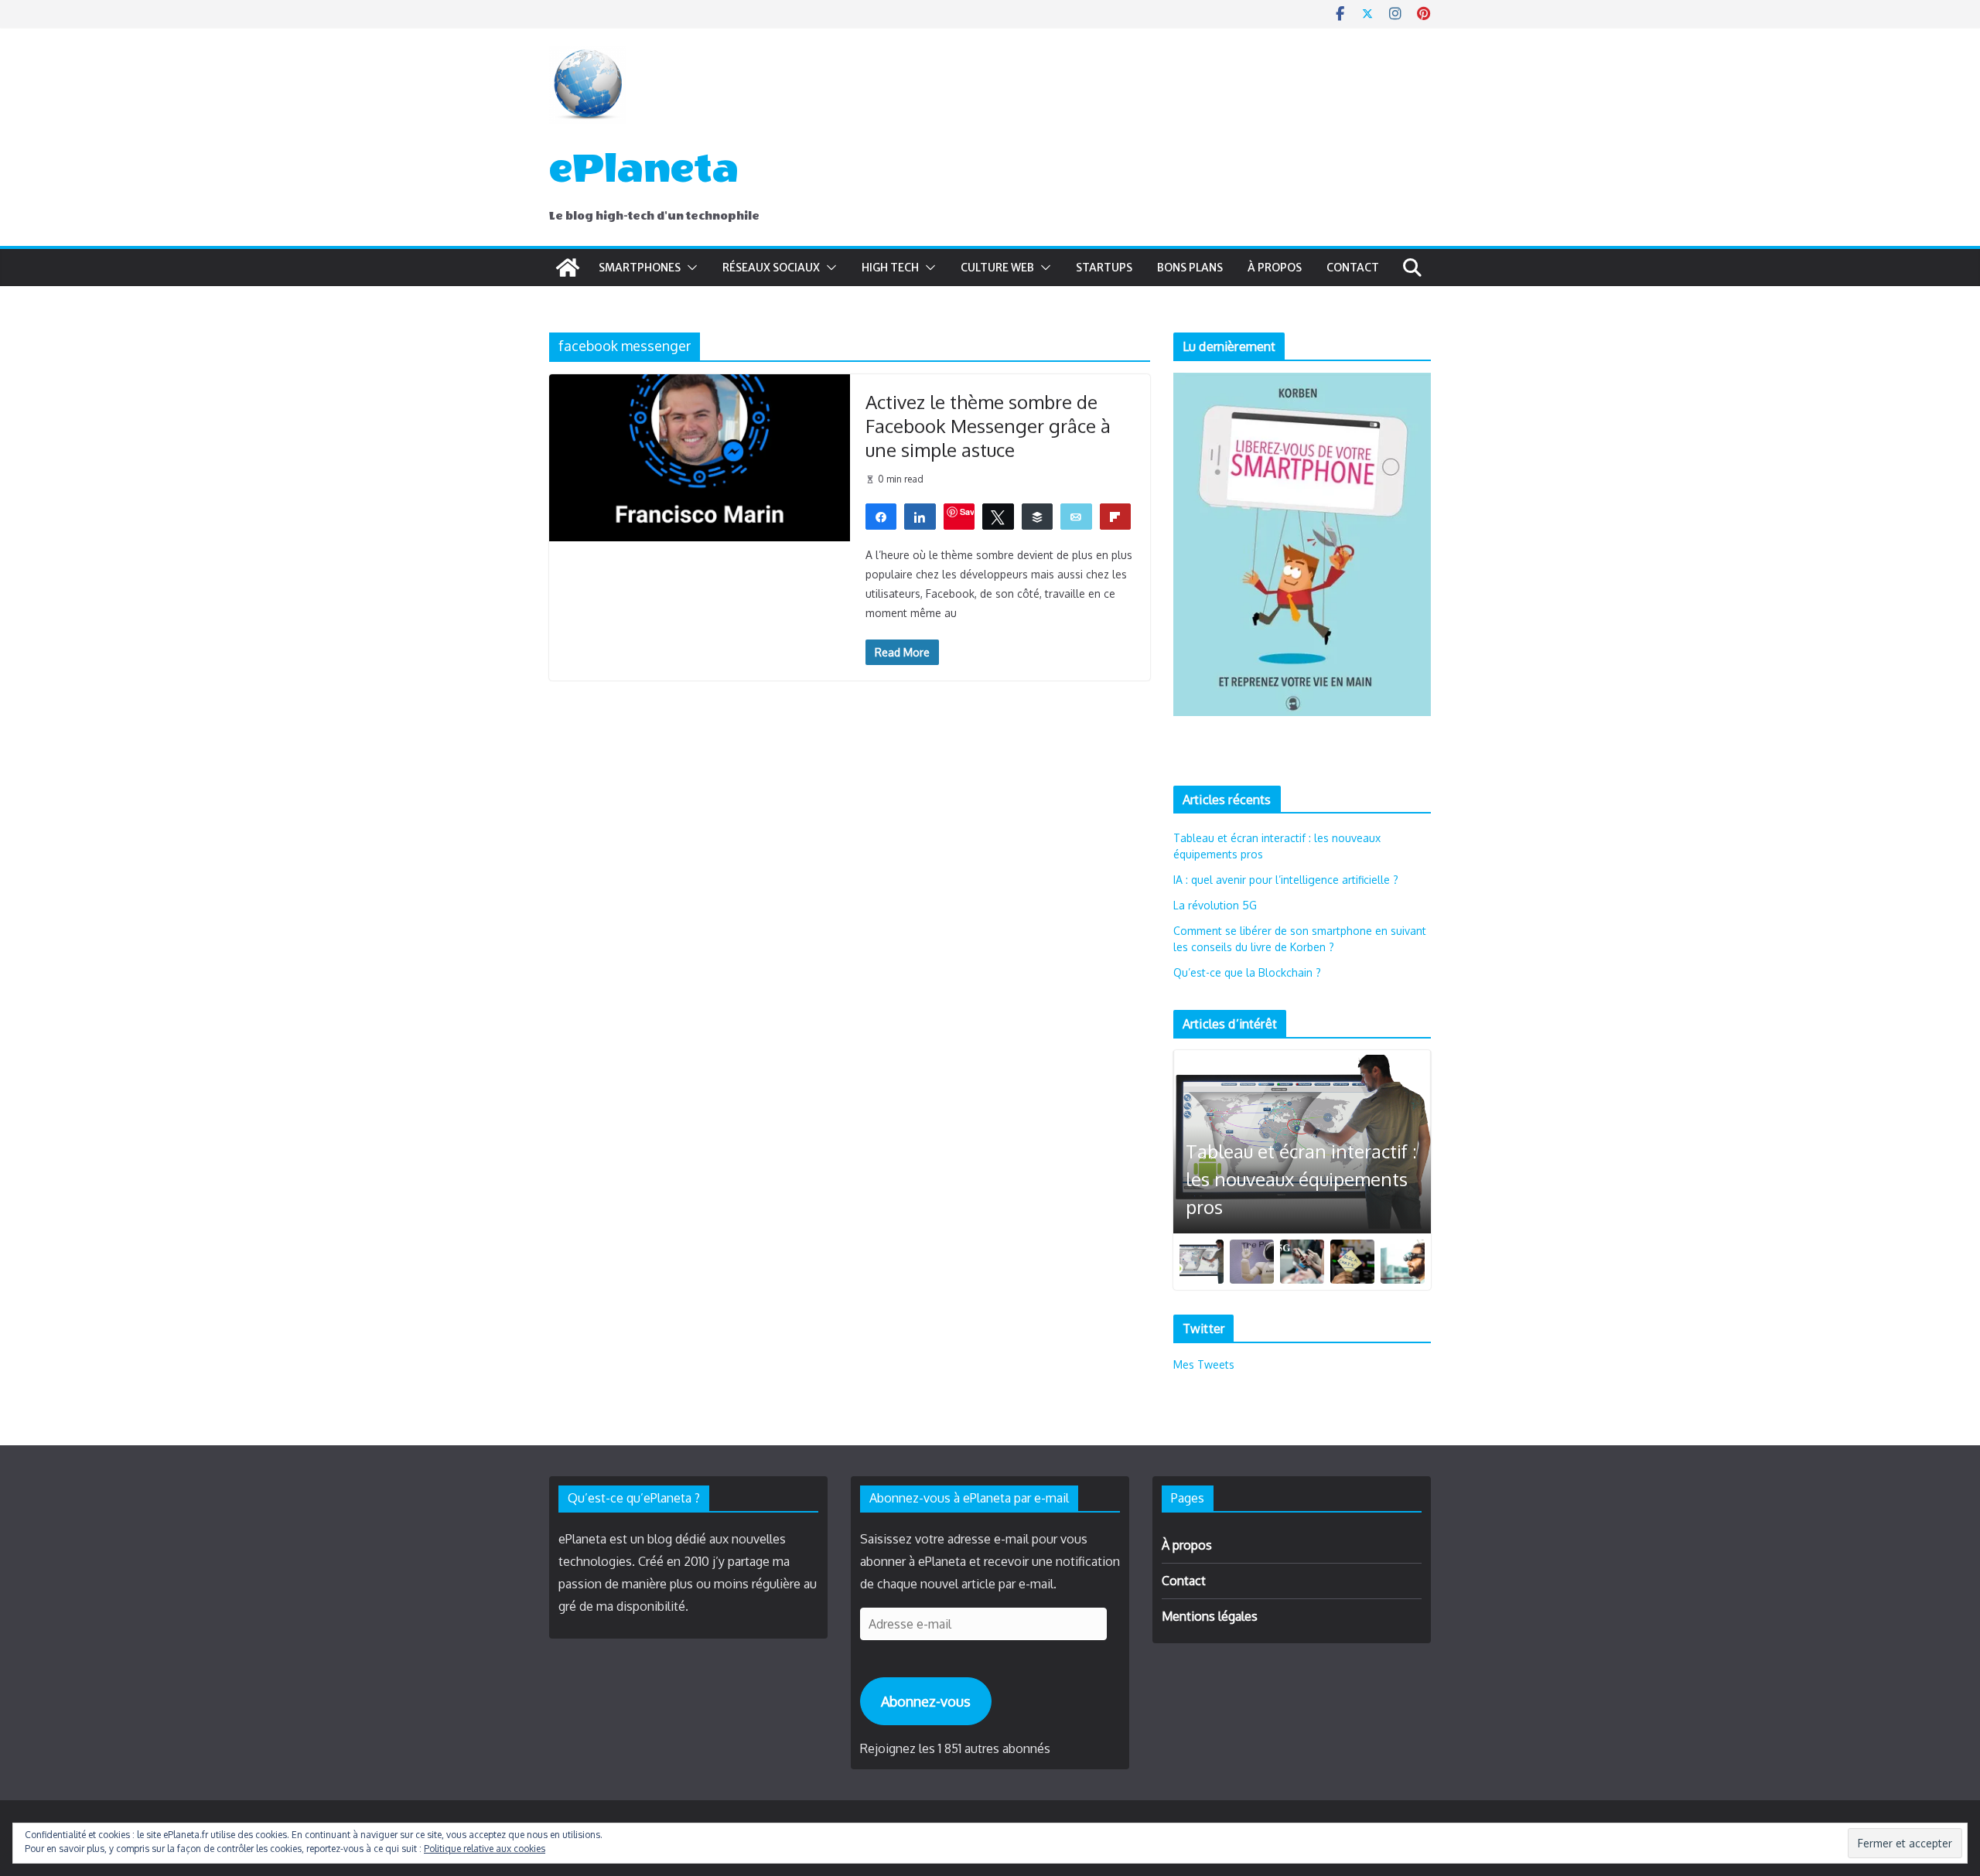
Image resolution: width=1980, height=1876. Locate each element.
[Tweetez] (998, 516)
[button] (689, 268)
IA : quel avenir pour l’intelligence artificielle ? (1286, 880)
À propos (1275, 268)
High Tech (890, 268)
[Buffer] (1038, 516)
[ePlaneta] (568, 268)
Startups (1104, 268)
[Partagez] (881, 516)
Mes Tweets (1204, 1364)
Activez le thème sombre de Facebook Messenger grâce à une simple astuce (988, 426)
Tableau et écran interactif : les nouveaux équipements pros (1301, 1179)
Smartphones (640, 268)
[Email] (1076, 516)
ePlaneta (644, 169)
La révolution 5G (1215, 905)
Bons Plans (1190, 268)
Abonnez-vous (926, 1701)
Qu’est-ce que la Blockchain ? (1247, 972)
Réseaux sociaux (771, 268)
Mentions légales (1210, 1616)
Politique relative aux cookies (485, 1849)
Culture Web (997, 268)
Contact (1353, 268)
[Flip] (1116, 516)
